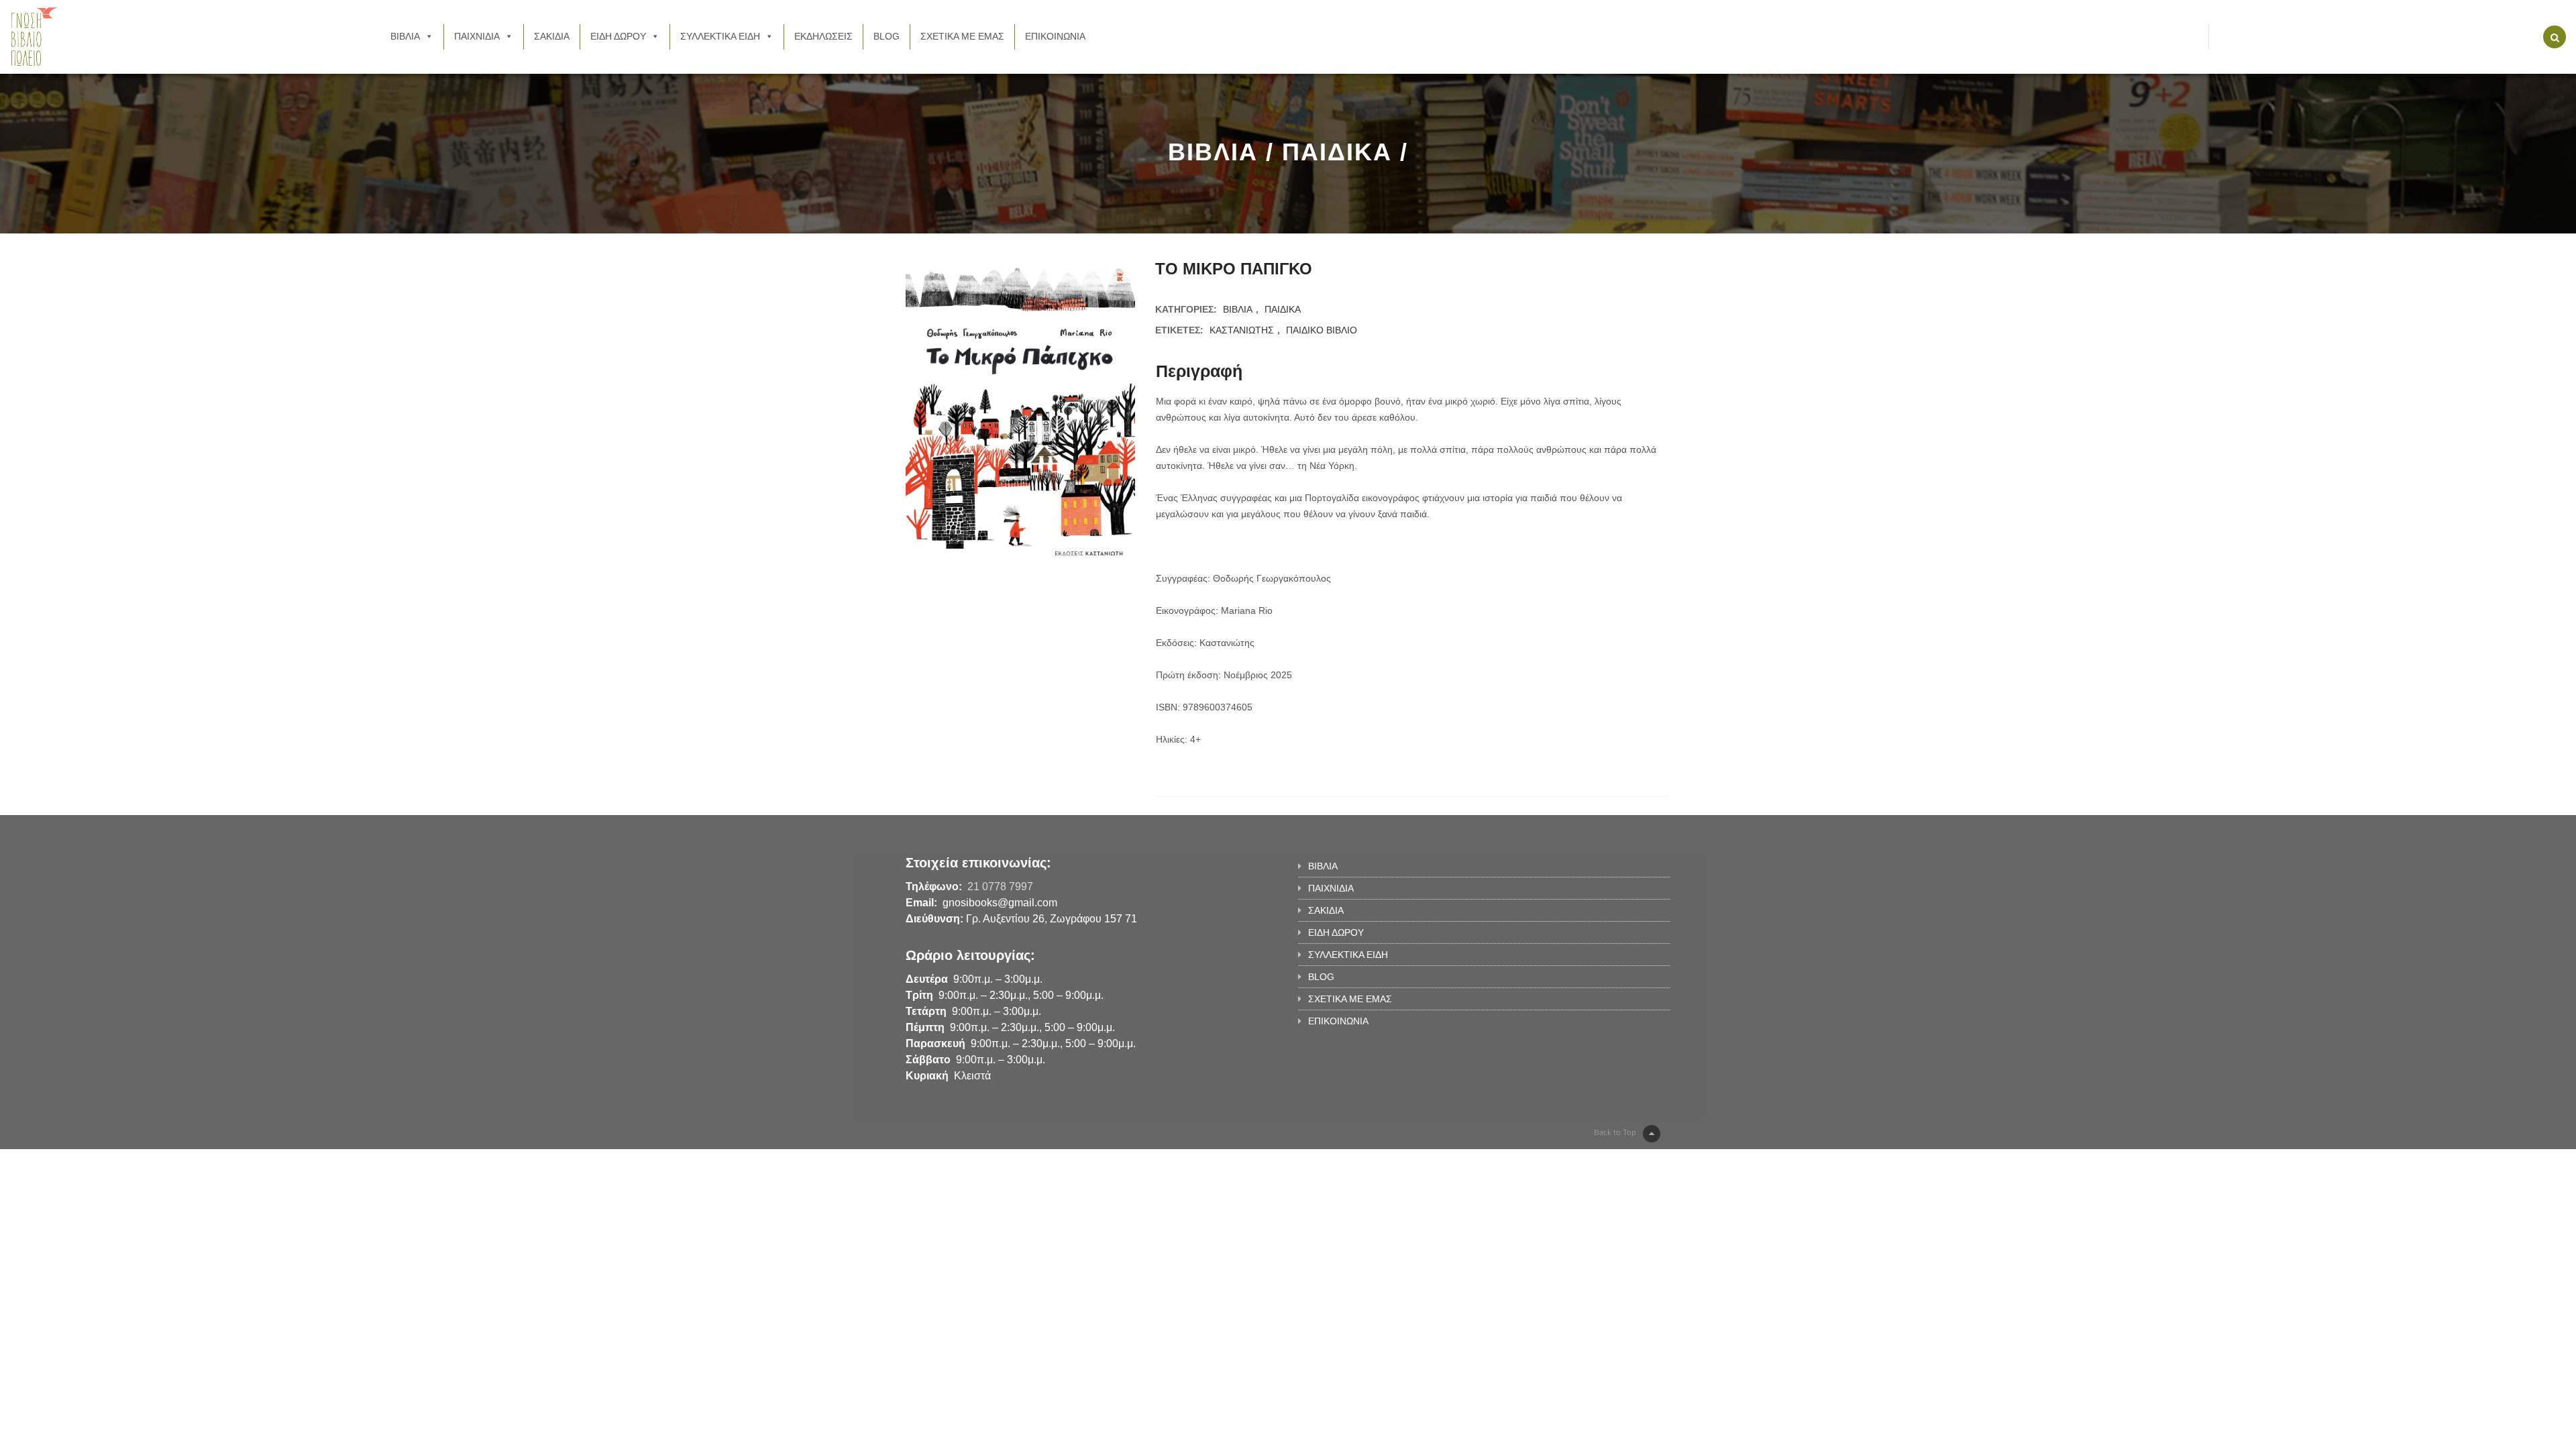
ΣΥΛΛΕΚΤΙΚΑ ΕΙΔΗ (720, 36)
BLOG (887, 36)
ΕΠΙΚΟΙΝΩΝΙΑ (1055, 36)
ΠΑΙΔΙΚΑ (1283, 309)
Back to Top (1615, 1132)
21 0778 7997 (1000, 887)
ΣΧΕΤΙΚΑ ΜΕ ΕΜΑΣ (962, 36)
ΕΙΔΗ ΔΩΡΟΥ (618, 36)
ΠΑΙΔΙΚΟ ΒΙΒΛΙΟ (1322, 330)
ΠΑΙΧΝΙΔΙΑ (477, 36)
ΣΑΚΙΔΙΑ (552, 36)
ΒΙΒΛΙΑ (405, 36)
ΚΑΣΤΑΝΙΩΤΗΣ (1242, 330)
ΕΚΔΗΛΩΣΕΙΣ (823, 36)
